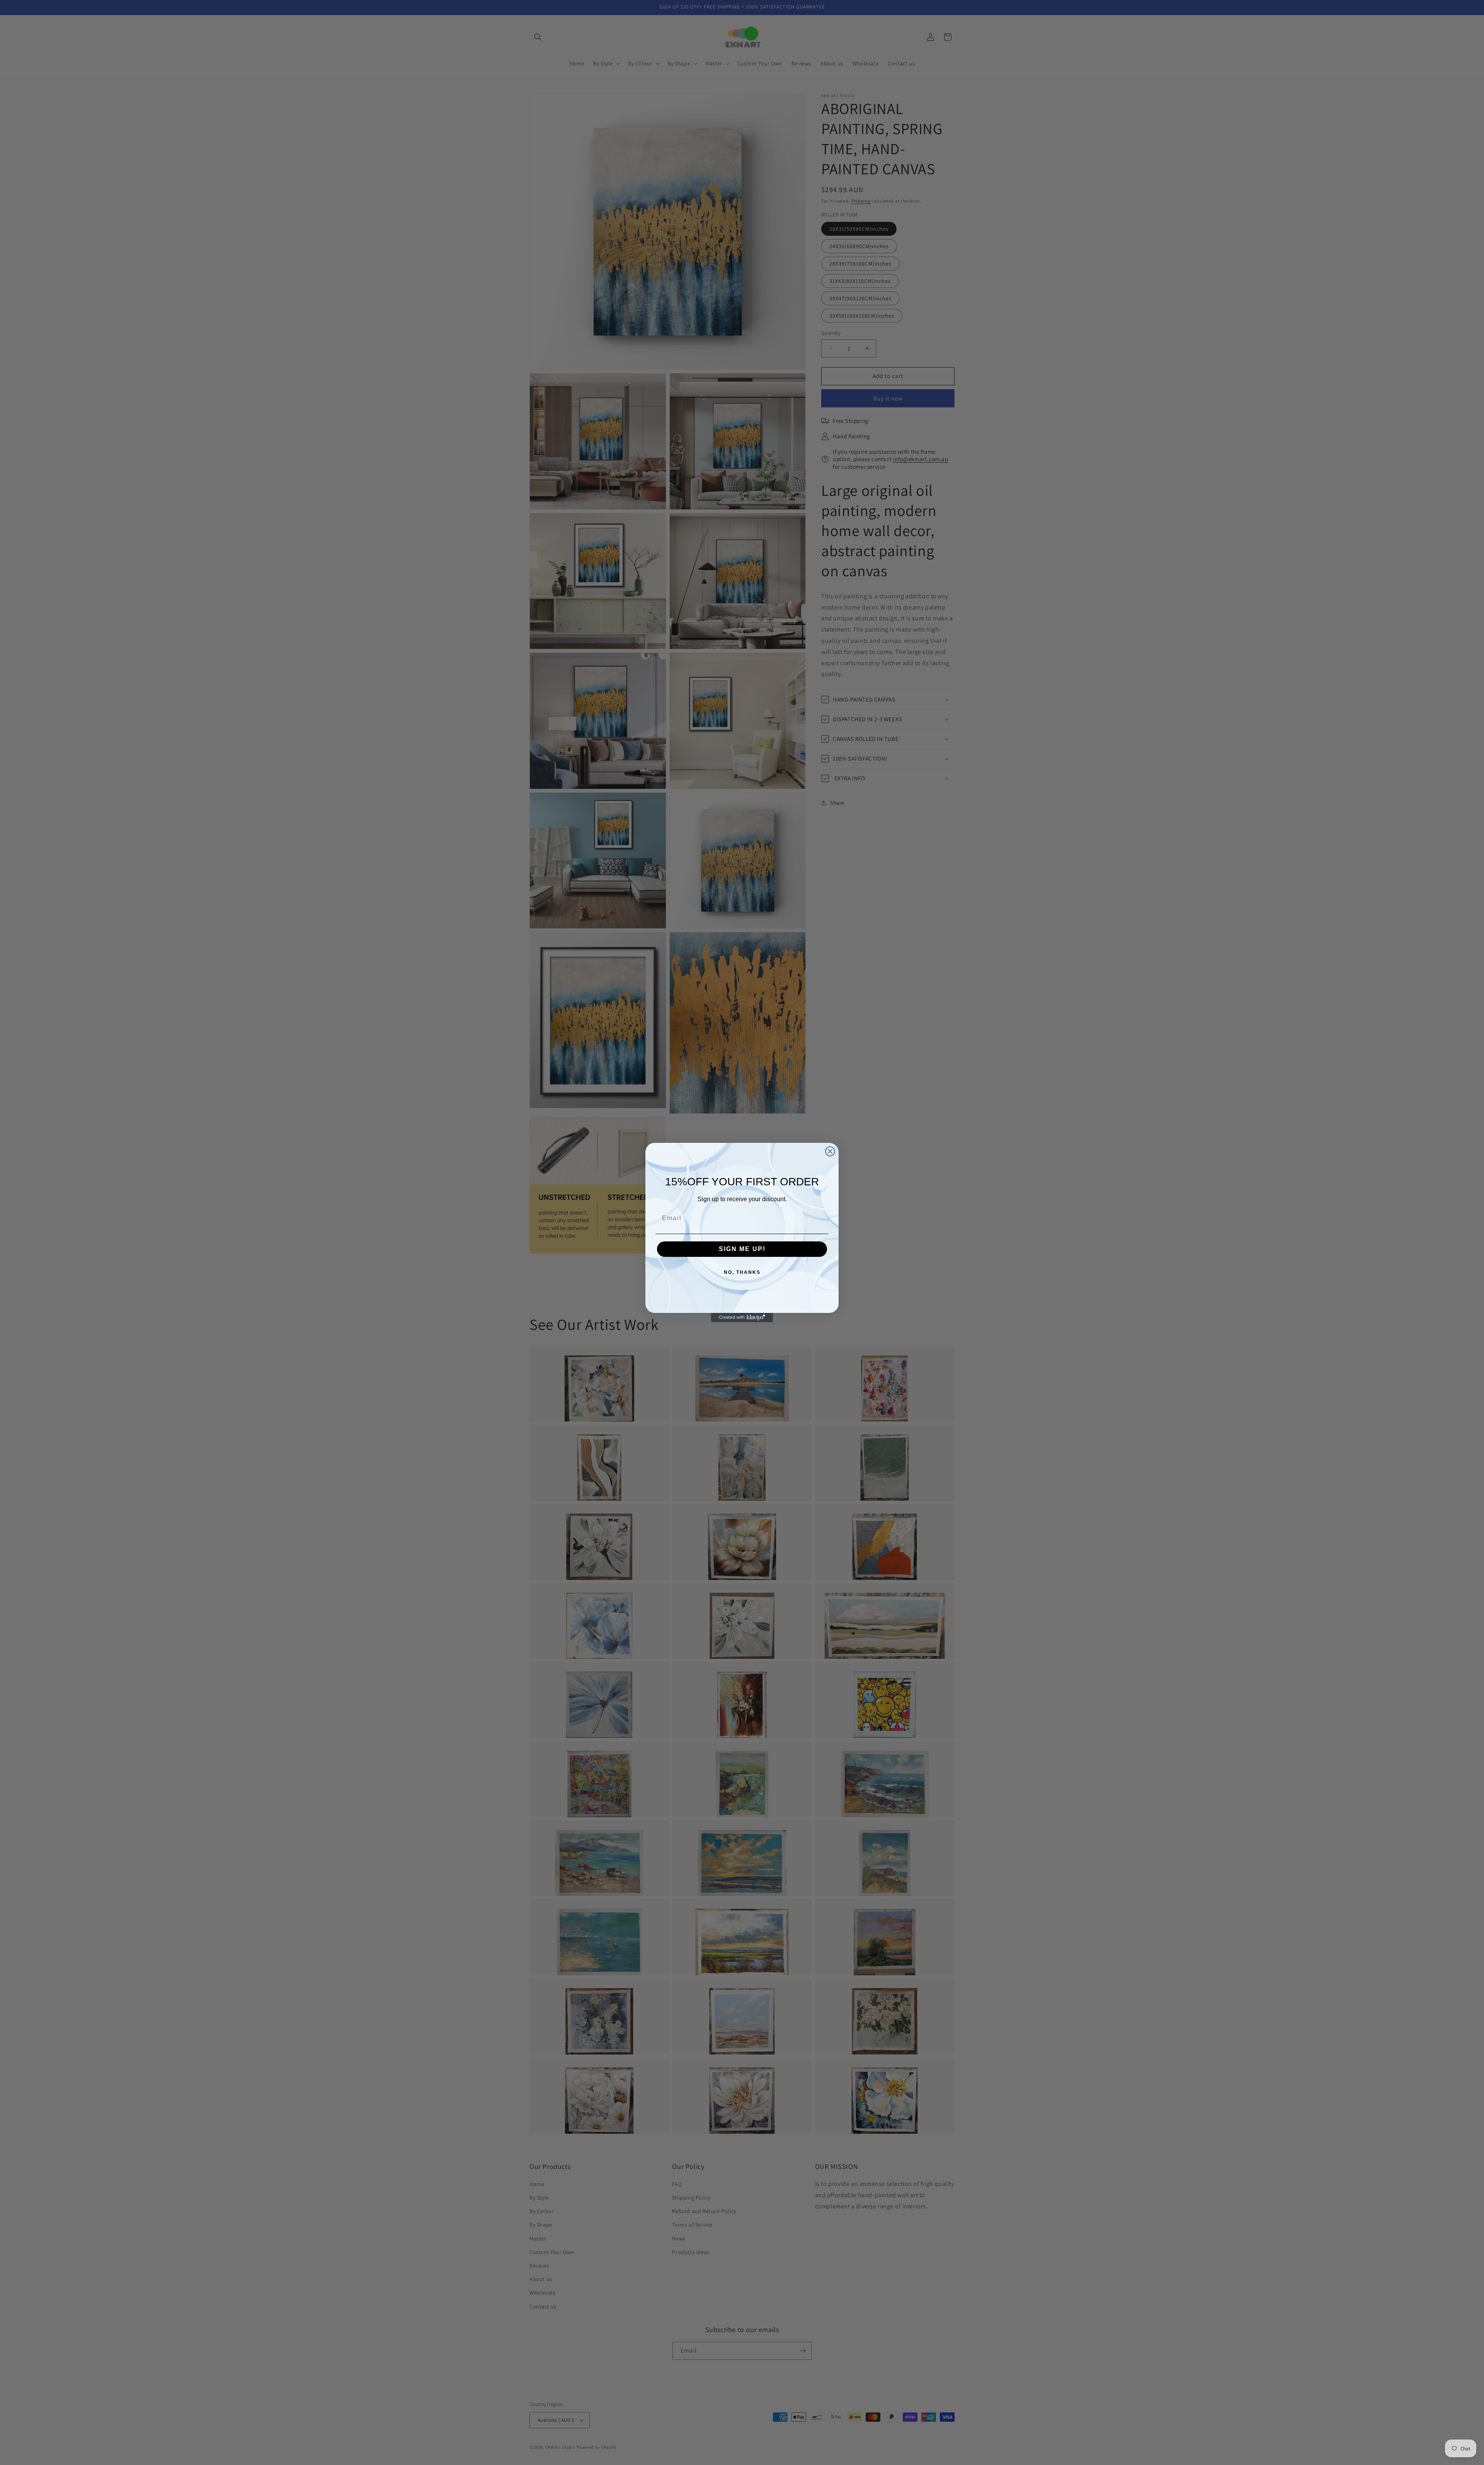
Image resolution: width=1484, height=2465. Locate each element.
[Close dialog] (830, 1151)
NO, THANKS (742, 1272)
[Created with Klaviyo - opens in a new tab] (742, 1318)
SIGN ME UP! (742, 1249)
